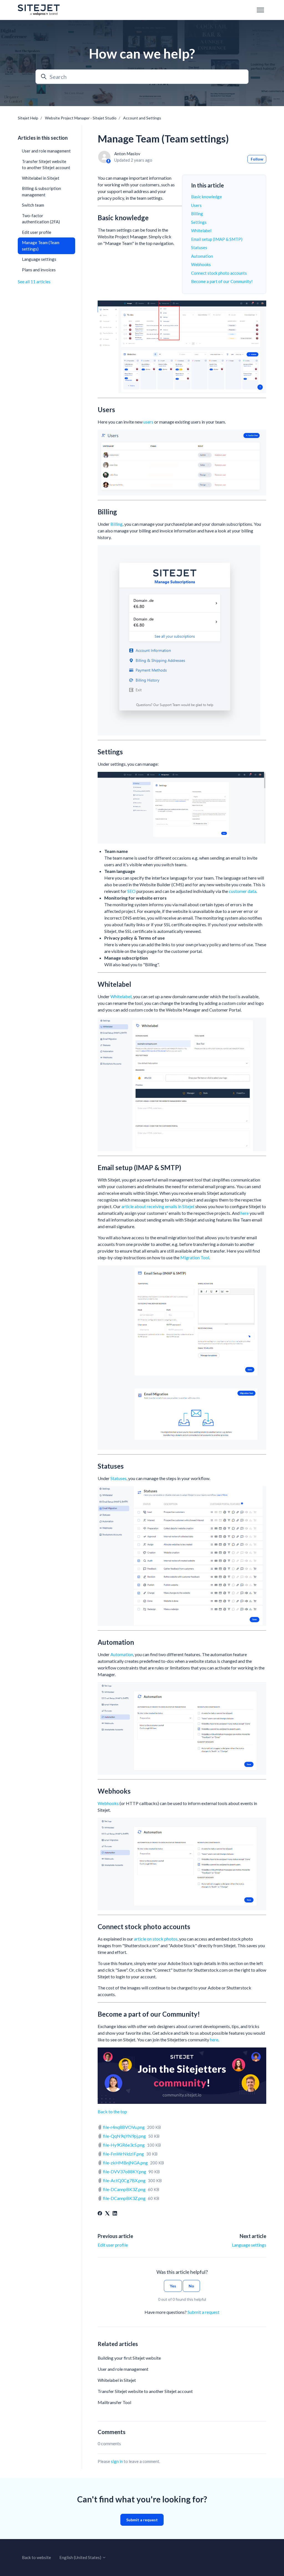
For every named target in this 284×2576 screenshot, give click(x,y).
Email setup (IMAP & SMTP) (217, 239)
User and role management (123, 2369)
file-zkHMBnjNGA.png (125, 2163)
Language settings (249, 2245)
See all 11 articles (34, 281)
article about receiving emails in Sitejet (158, 1206)
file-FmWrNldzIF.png (123, 2154)
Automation (202, 256)
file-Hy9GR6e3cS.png (124, 2145)
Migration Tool (195, 1257)
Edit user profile (113, 2245)
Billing (197, 214)
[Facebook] (100, 2214)
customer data (243, 891)
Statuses (199, 247)
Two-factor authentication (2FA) (41, 219)
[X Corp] (107, 2214)
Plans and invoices (39, 270)
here (245, 1213)
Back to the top (112, 2111)
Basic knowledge (206, 197)
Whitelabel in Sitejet (117, 2380)
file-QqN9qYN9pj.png (124, 2136)
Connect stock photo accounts (219, 273)
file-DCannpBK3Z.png (124, 2189)
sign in (117, 2461)
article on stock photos (156, 1939)
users (148, 422)
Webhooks (201, 264)
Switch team (33, 205)
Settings (199, 222)
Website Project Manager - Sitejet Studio (81, 118)
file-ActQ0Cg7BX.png (124, 2180)
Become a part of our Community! (222, 281)
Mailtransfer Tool (114, 2402)
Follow (257, 159)
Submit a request (203, 2312)
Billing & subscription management (41, 191)
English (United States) (81, 2557)
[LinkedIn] (115, 2214)
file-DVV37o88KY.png (125, 2171)
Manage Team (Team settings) (41, 246)
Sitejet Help (28, 118)
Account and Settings (142, 118)
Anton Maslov (127, 154)
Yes (173, 2286)
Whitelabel (201, 231)
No (191, 2286)
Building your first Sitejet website (129, 2358)
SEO (131, 891)
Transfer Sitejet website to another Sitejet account (145, 2391)
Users (196, 205)
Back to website (36, 2557)
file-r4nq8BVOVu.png (124, 2127)
